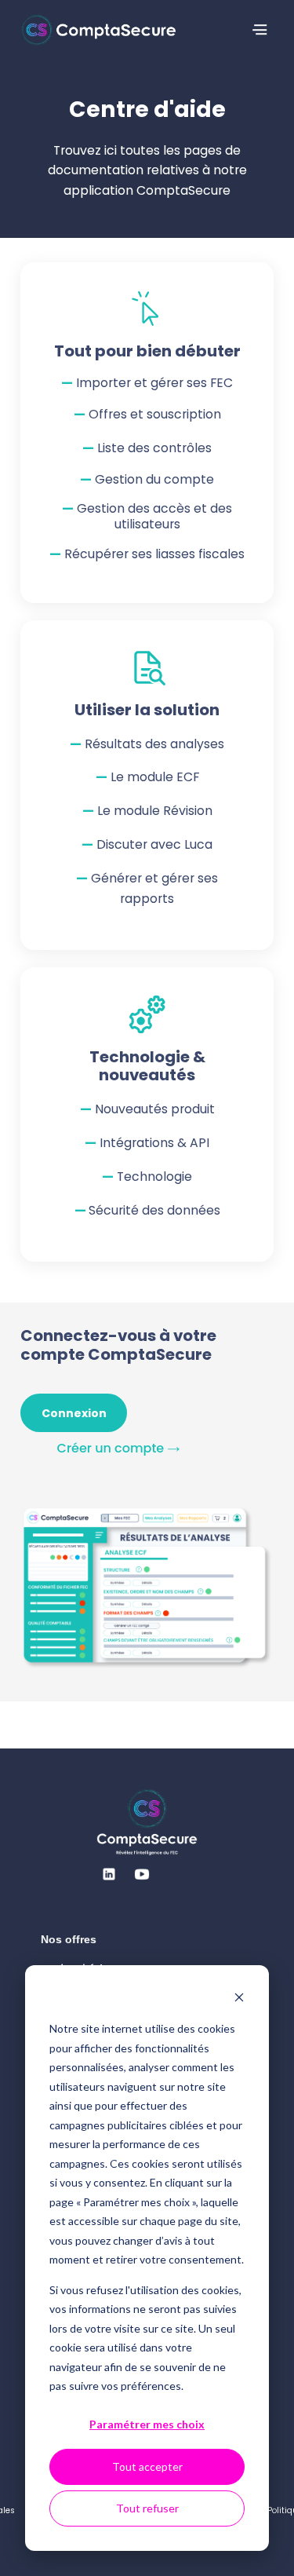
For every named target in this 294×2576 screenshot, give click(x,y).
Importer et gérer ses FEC (154, 383)
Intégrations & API (154, 1143)
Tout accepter (147, 2466)
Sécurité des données (154, 1210)
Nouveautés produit (155, 1109)
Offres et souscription (155, 414)
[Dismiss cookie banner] (239, 1999)
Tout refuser (147, 2508)
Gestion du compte (154, 479)
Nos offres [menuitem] (69, 1939)
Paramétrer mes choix (147, 2424)
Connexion (74, 1413)
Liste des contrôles (154, 448)
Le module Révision (155, 811)
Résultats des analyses (154, 744)
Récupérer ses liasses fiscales (154, 554)
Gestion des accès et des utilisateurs (154, 516)
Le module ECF (155, 777)
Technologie (154, 1177)
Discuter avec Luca (154, 844)
